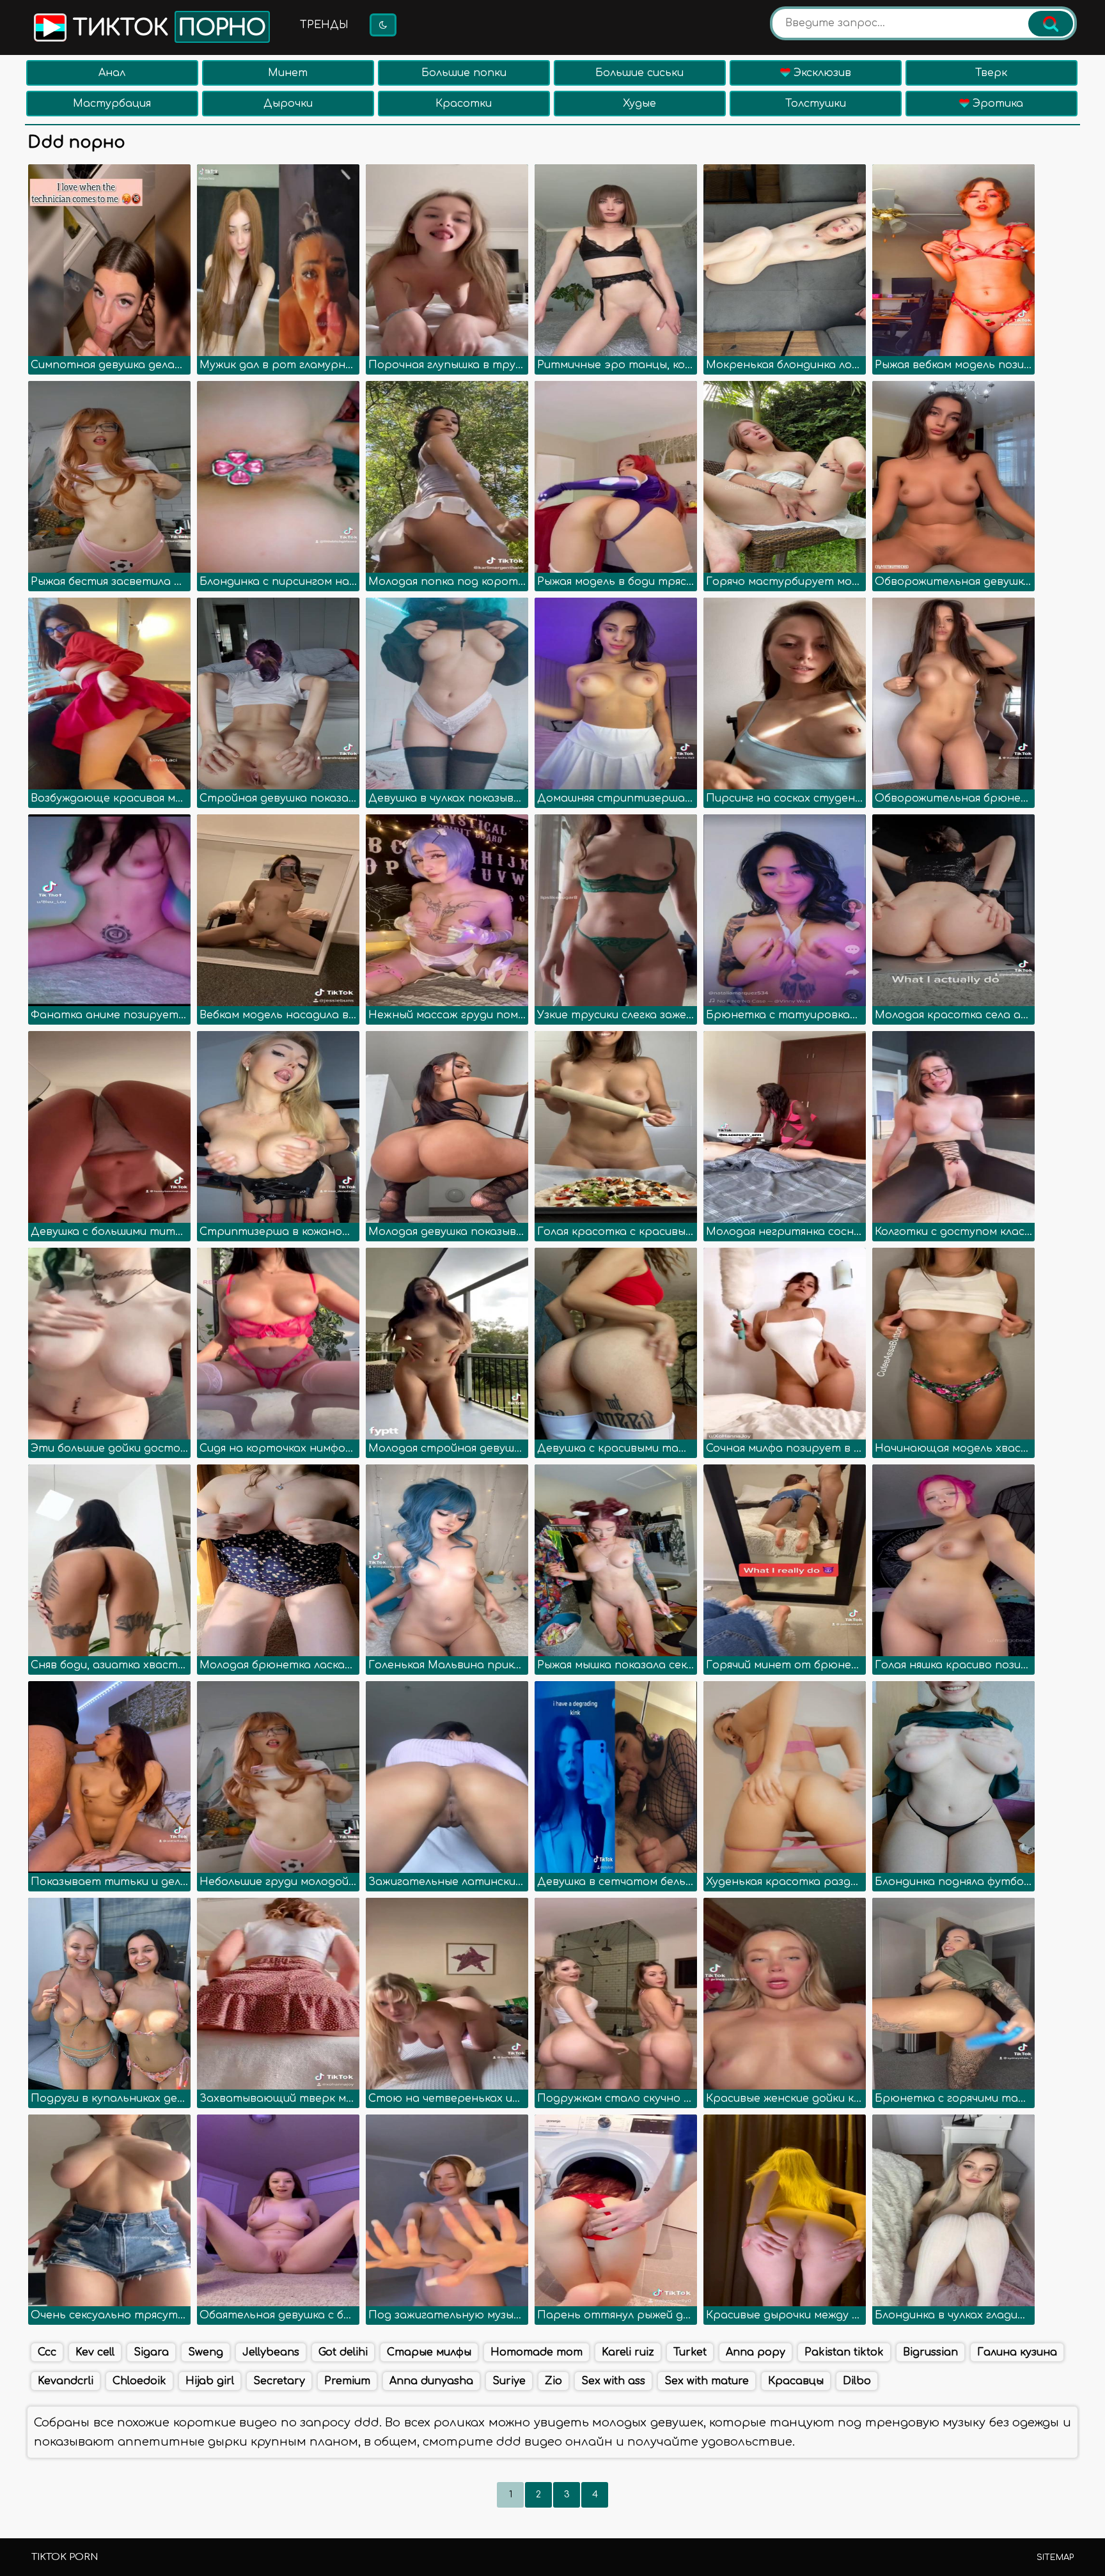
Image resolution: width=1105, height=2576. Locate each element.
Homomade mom (537, 2352)
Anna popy (756, 2352)
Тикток (166, 28)
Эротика (996, 104)
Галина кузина (1017, 2352)
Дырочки (288, 104)
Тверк (991, 73)
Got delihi (343, 2352)
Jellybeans (271, 2352)
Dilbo (857, 2381)
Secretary (279, 2381)
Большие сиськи (639, 73)
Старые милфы (429, 2352)
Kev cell (95, 2352)
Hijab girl (210, 2381)
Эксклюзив (821, 73)
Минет (288, 73)
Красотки (464, 104)
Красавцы (796, 2381)
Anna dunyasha (431, 2381)
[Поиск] (1051, 24)
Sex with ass (613, 2381)
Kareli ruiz (628, 2352)
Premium (347, 2381)
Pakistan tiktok (844, 2352)
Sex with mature (707, 2381)
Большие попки (464, 73)
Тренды (324, 25)
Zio (553, 2381)
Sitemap (1055, 2557)
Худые (639, 104)
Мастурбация (112, 104)
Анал (112, 73)
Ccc (47, 2352)
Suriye (509, 2381)
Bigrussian (930, 2352)
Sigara (151, 2352)
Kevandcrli (66, 2381)
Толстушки (816, 104)
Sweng (206, 2352)
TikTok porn (65, 2557)
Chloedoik (139, 2381)
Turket (690, 2352)
